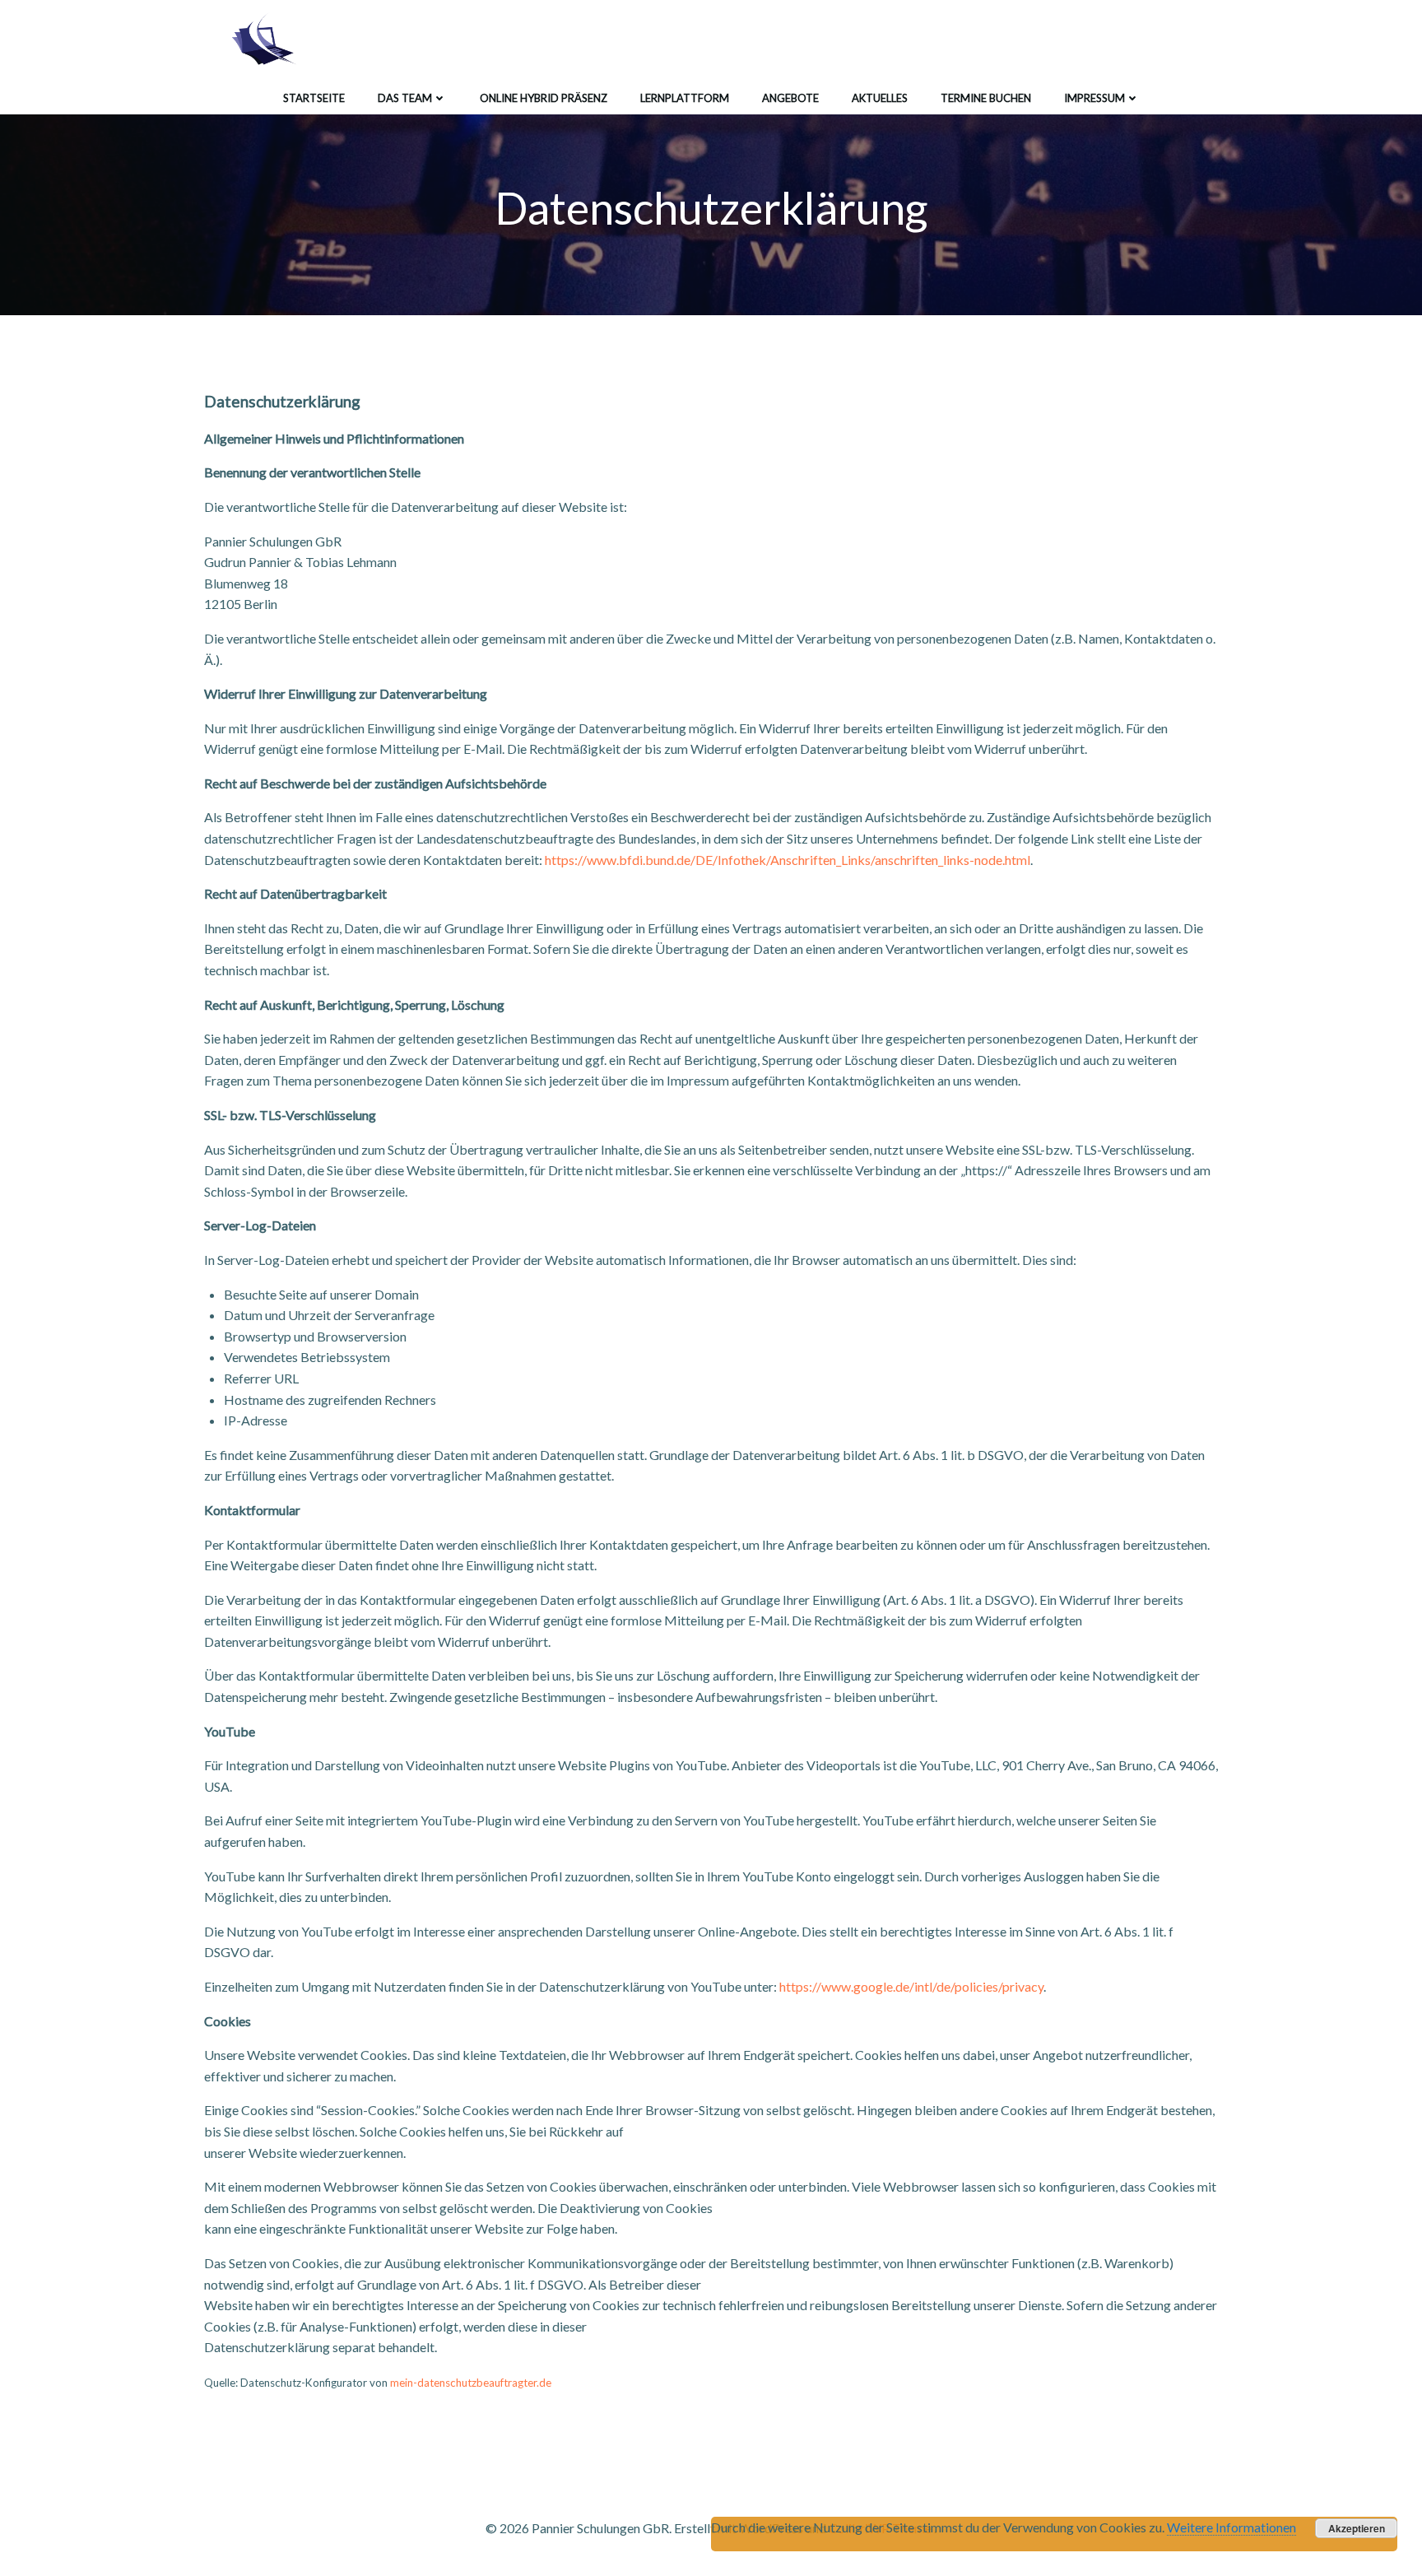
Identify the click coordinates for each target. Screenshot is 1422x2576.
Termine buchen (986, 98)
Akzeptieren (1357, 2528)
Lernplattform (685, 98)
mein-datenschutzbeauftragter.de (471, 2383)
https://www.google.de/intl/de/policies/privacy (911, 1986)
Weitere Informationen (1231, 2527)
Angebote (790, 98)
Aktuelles (880, 98)
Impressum (1094, 98)
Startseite (314, 98)
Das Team (405, 98)
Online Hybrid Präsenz (544, 98)
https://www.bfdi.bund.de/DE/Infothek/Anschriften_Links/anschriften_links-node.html (788, 860)
